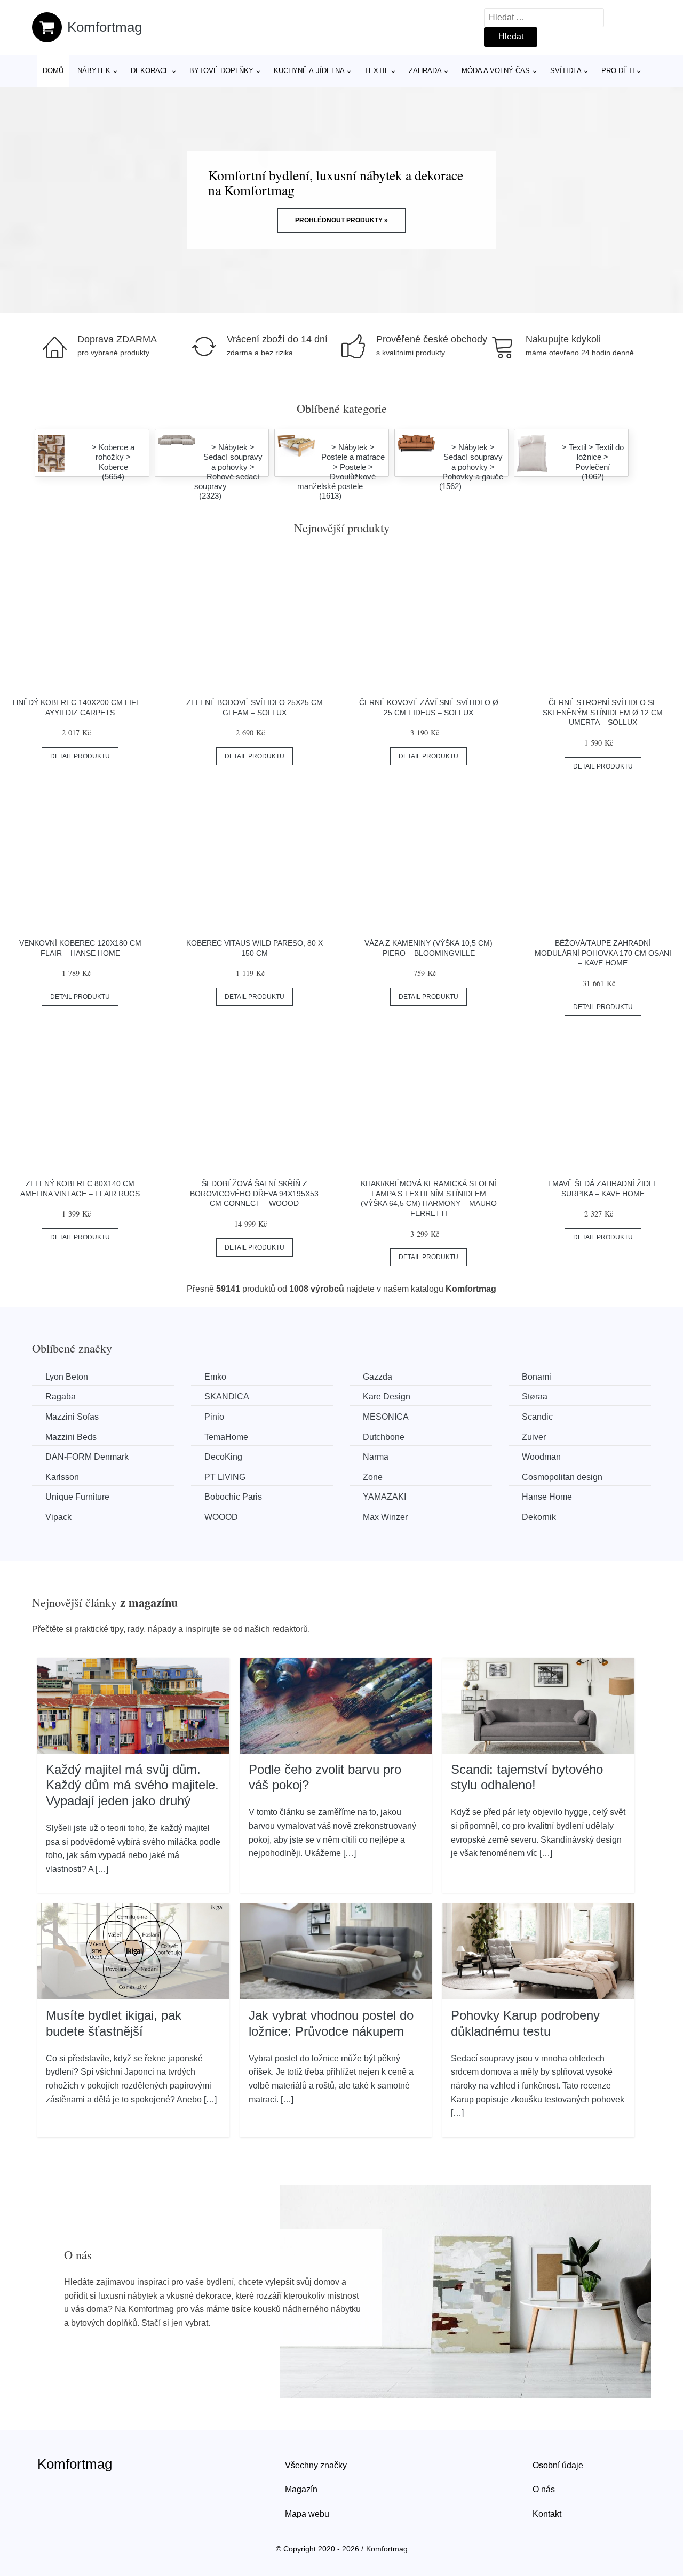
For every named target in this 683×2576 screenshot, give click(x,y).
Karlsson (62, 1477)
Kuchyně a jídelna (309, 71)
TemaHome (226, 1437)
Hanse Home (547, 1497)
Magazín (301, 2489)
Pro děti (618, 71)
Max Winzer (385, 1517)
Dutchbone (384, 1437)
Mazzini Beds (71, 1437)
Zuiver (534, 1437)
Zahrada (425, 71)
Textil (376, 71)
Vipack (58, 1517)
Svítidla (566, 71)
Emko (215, 1377)
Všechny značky (316, 2465)
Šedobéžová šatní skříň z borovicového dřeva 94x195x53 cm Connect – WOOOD (254, 1193)
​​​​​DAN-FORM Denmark (87, 1457)
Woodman (541, 1457)
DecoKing (223, 1457)
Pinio (214, 1417)
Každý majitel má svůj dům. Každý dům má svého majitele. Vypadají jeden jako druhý (132, 1785)
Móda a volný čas (496, 71)
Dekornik (539, 1517)
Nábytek (94, 71)
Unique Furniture (77, 1497)
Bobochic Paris (233, 1497)
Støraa (535, 1397)
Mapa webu (307, 2514)
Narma (376, 1457)
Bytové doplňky (221, 71)
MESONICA (386, 1417)
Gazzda (378, 1377)
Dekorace (150, 71)
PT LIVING (225, 1477)
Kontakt (547, 2514)
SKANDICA (227, 1397)
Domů (53, 71)
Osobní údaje (558, 2465)
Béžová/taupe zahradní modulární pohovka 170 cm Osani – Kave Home (603, 953)
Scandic (537, 1417)
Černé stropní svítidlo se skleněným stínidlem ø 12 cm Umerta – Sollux (603, 712)
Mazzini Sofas (72, 1417)
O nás (544, 2489)
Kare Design (387, 1397)
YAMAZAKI (384, 1497)
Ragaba (61, 1397)
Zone (373, 1477)
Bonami (537, 1377)
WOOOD (221, 1517)
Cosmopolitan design (562, 1477)
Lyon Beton (67, 1377)
